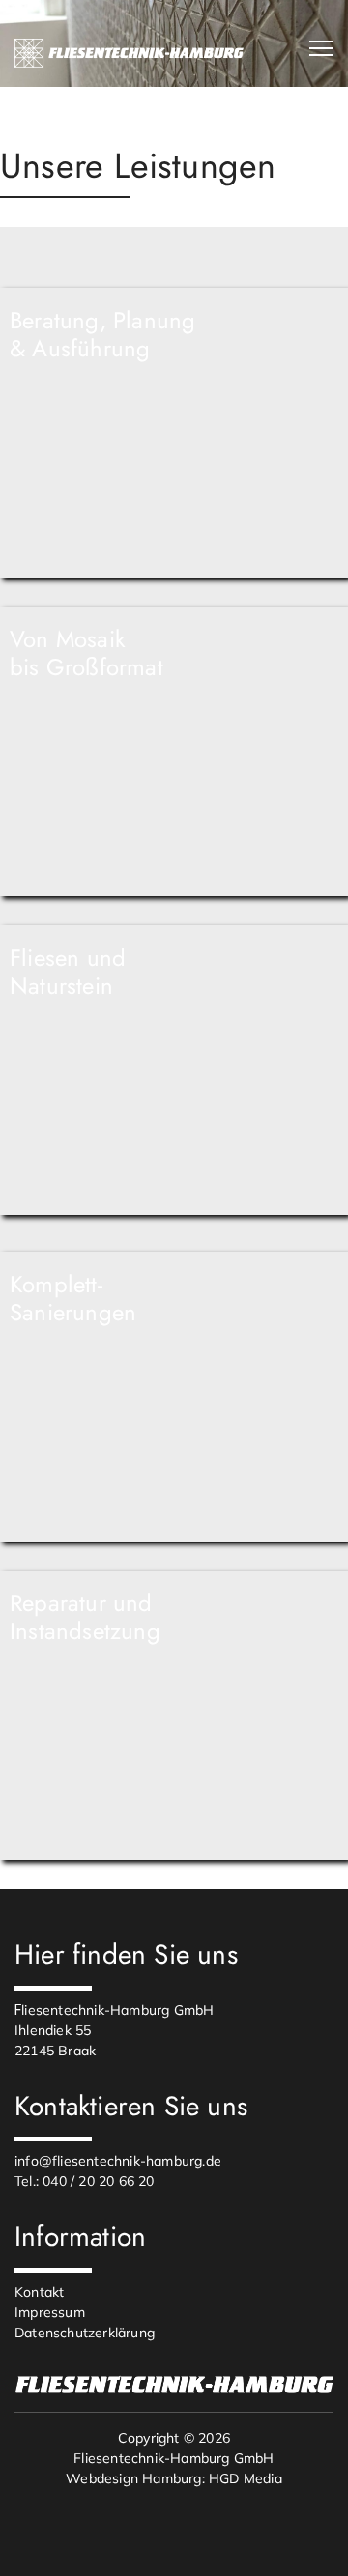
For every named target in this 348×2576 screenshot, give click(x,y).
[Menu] (321, 48)
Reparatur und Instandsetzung (85, 1617)
